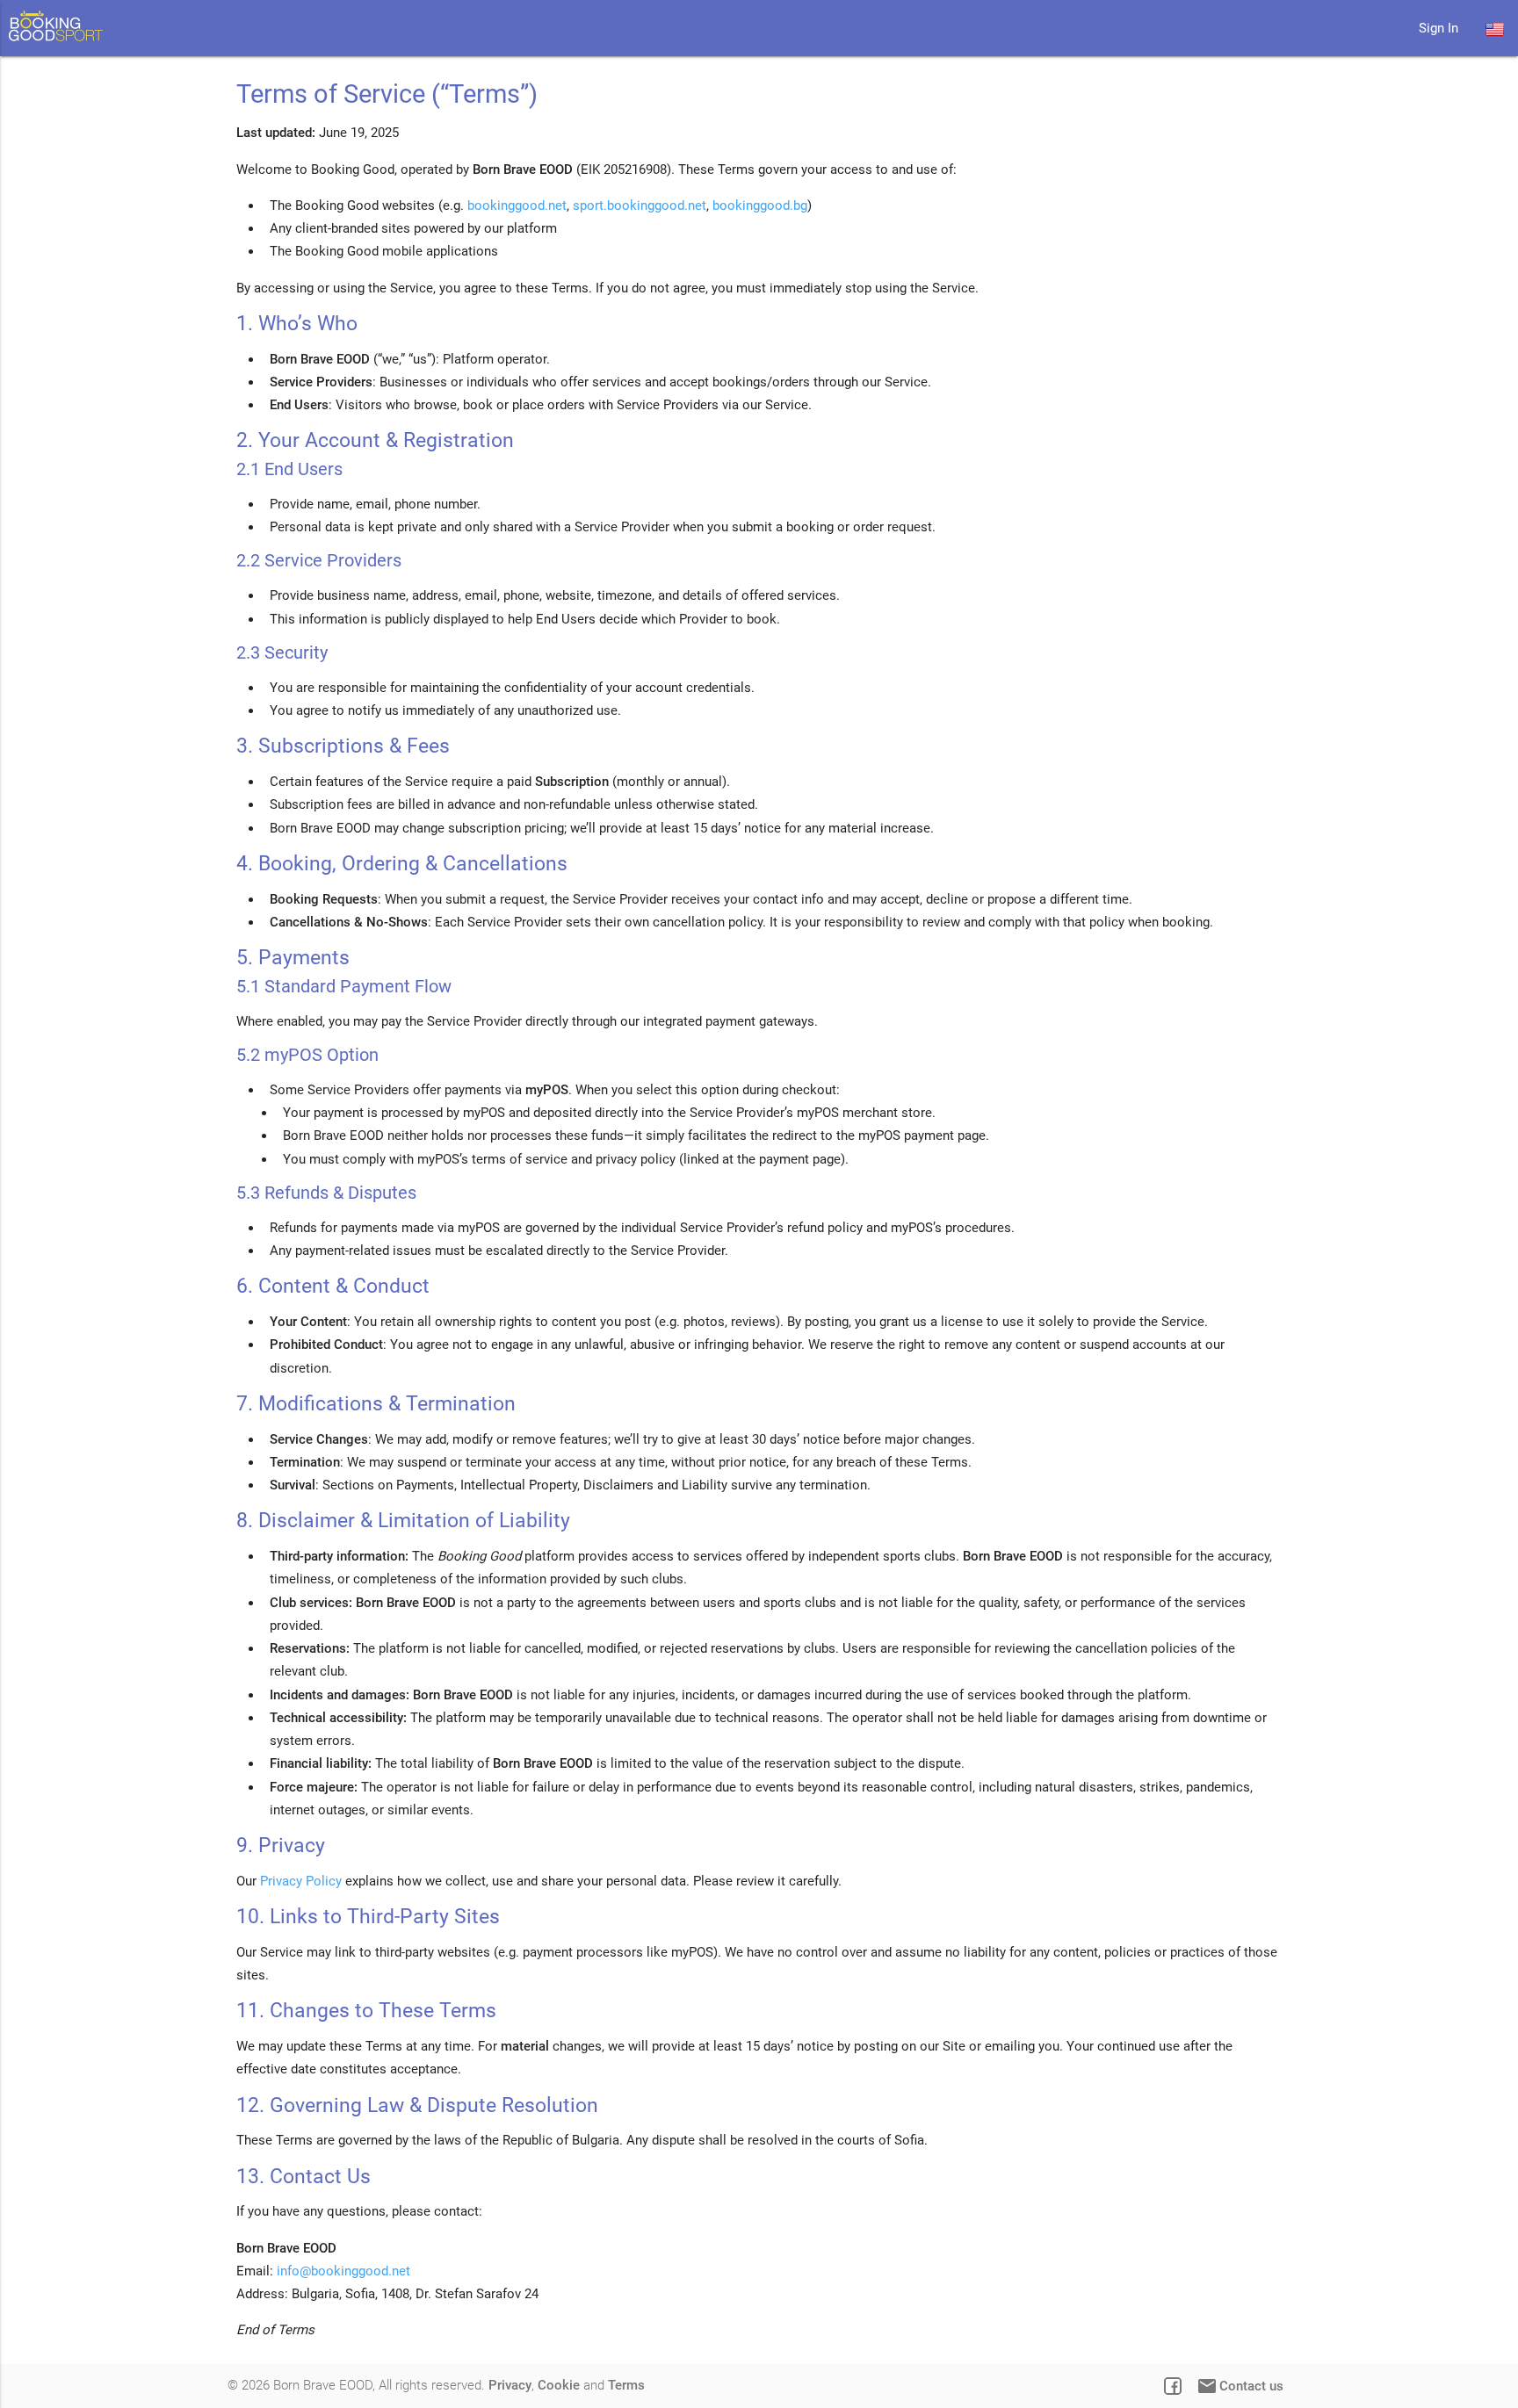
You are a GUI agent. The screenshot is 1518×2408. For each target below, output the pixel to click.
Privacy (510, 2385)
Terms (626, 2385)
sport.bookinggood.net (640, 205)
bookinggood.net (517, 205)
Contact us (1240, 2386)
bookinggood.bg (760, 205)
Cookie (559, 2385)
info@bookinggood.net (343, 2271)
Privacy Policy (301, 1881)
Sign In (1438, 28)
